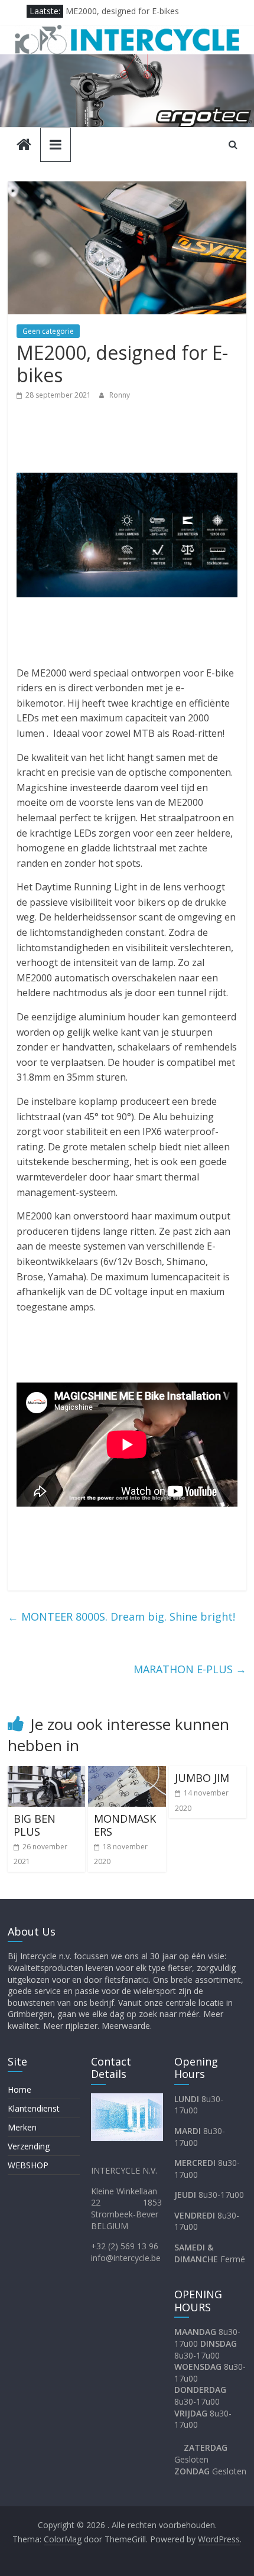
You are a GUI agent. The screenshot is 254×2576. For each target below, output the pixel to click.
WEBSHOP (28, 2165)
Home (19, 2089)
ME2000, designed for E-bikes (122, 11)
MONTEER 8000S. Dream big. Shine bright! (121, 1616)
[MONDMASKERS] (127, 1773)
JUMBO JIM (202, 1778)
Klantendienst (34, 2108)
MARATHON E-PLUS (190, 1669)
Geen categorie (48, 331)
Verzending (29, 2146)
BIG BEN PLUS (35, 1825)
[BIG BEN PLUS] (46, 1773)
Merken (22, 2127)
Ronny (120, 395)
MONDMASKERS (125, 1825)
